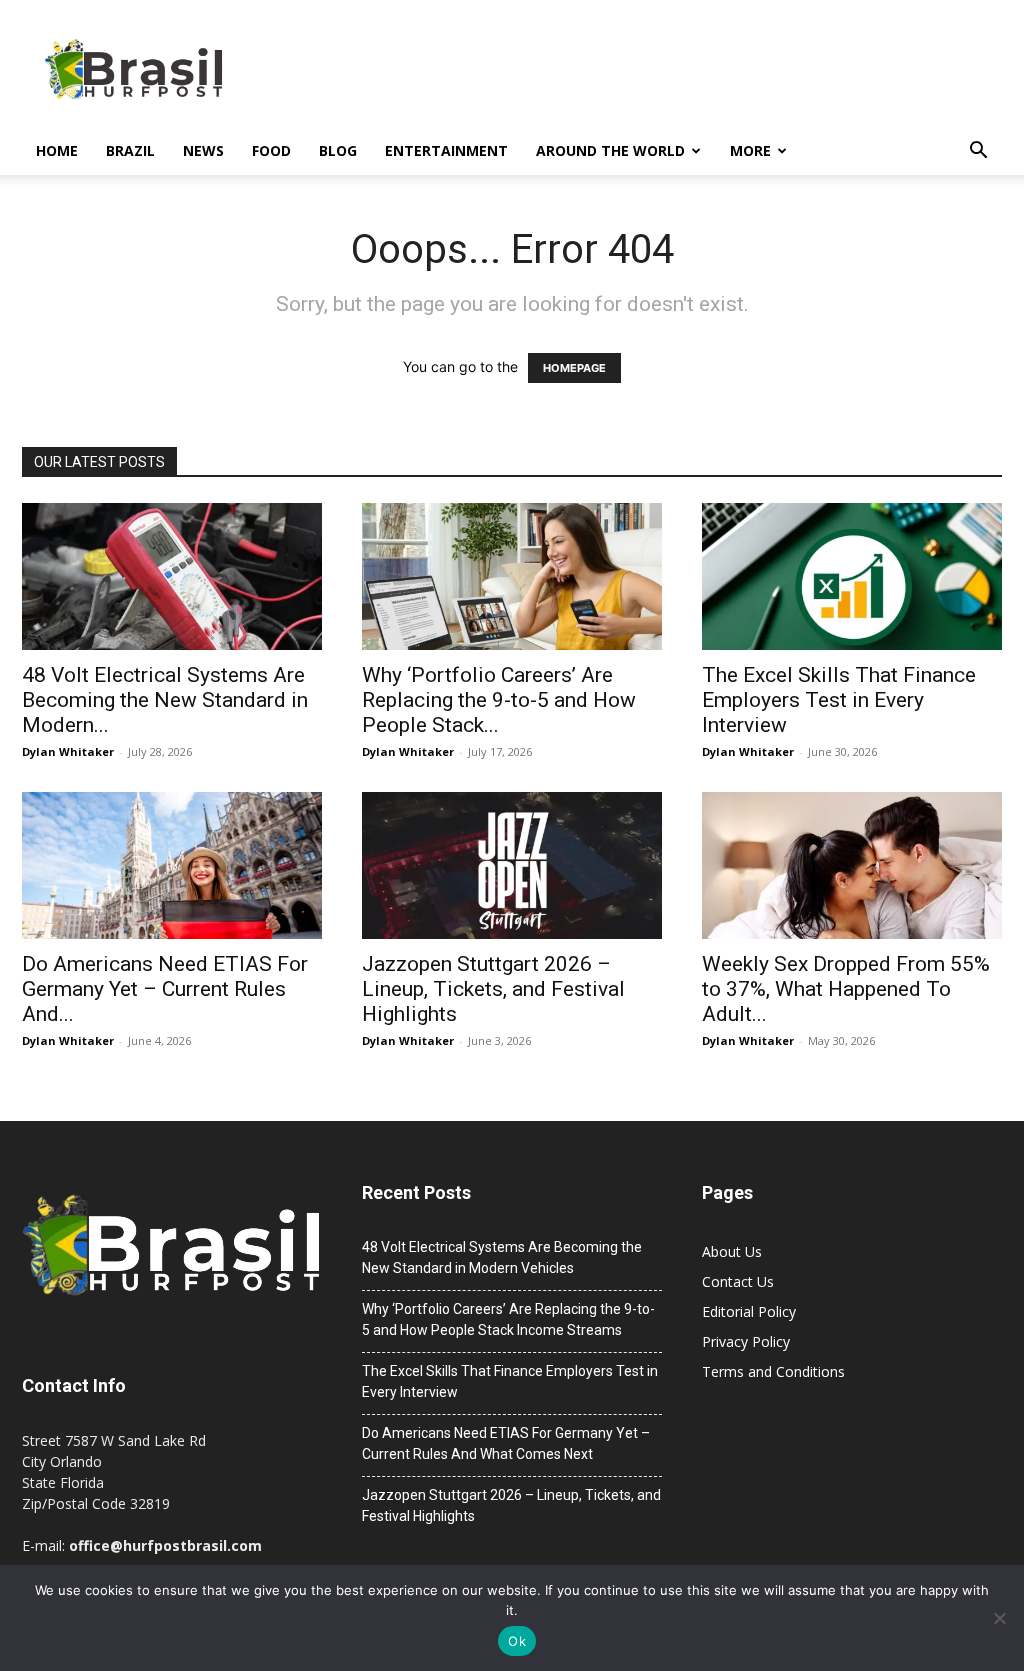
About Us (732, 1251)
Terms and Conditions (773, 1371)
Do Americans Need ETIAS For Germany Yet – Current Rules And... (165, 989)
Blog (338, 150)
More (750, 150)
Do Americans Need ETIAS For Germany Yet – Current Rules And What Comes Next (506, 1443)
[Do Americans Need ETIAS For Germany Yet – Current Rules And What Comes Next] (172, 865)
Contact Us (738, 1281)
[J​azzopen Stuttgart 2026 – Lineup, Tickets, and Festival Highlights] (512, 865)
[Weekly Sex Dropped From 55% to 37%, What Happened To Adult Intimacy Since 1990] (852, 865)
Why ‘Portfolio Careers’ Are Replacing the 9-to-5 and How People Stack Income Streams (508, 1319)
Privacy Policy (746, 1341)
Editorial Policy (749, 1311)
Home (57, 150)
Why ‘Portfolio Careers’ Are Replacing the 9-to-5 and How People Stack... (499, 700)
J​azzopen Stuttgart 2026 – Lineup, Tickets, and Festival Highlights (493, 989)
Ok (517, 1641)
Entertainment (446, 150)
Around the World (610, 150)
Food (271, 150)
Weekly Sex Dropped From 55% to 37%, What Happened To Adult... (846, 989)
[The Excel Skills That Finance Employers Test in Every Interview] (852, 576)
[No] (999, 1618)
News (203, 150)
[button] (978, 152)
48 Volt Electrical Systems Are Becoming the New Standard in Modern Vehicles (502, 1257)
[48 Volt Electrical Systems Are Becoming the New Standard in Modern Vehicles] (172, 576)
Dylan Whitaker (68, 751)
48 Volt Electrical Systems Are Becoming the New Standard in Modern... (165, 700)
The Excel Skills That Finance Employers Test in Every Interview (839, 700)
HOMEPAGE (574, 368)
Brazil (130, 150)
